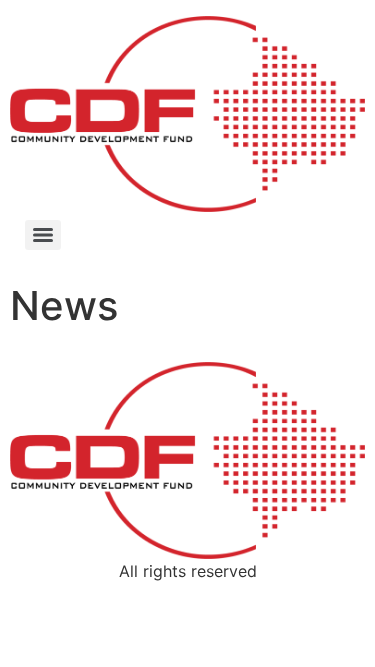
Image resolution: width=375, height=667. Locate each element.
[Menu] (43, 235)
